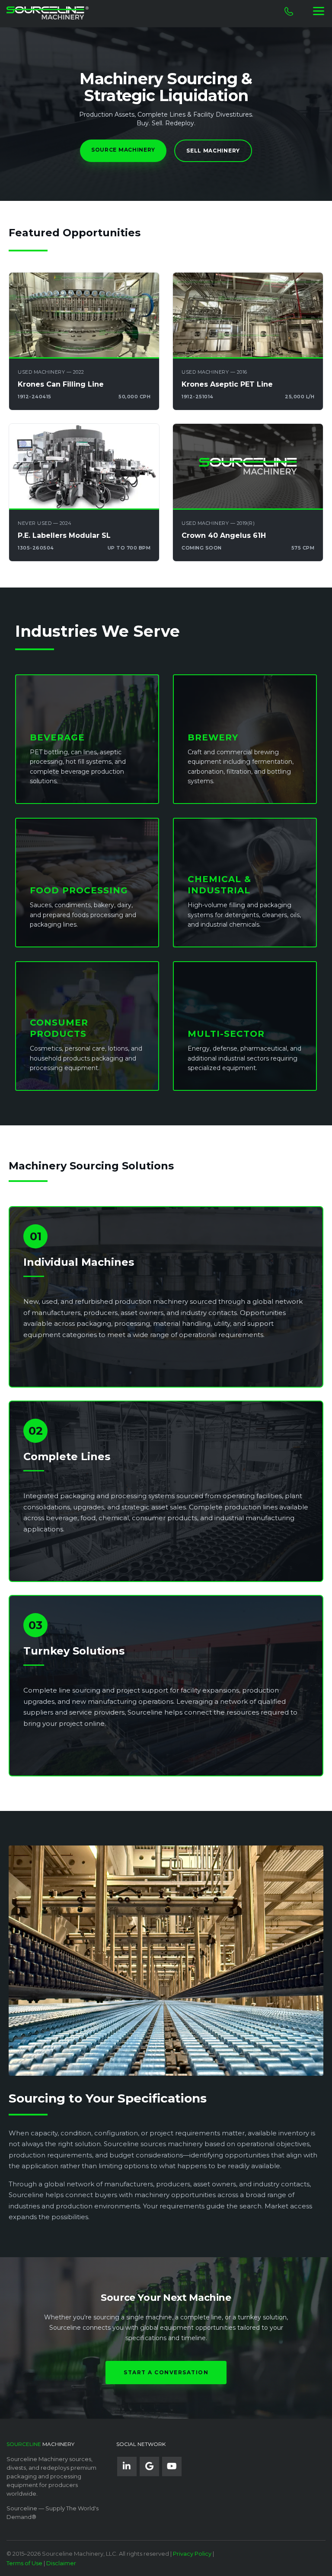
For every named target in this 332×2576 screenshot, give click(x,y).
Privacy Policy (192, 2554)
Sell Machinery (213, 151)
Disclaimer (61, 2563)
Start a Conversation (166, 2372)
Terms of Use (24, 2563)
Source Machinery (123, 150)
